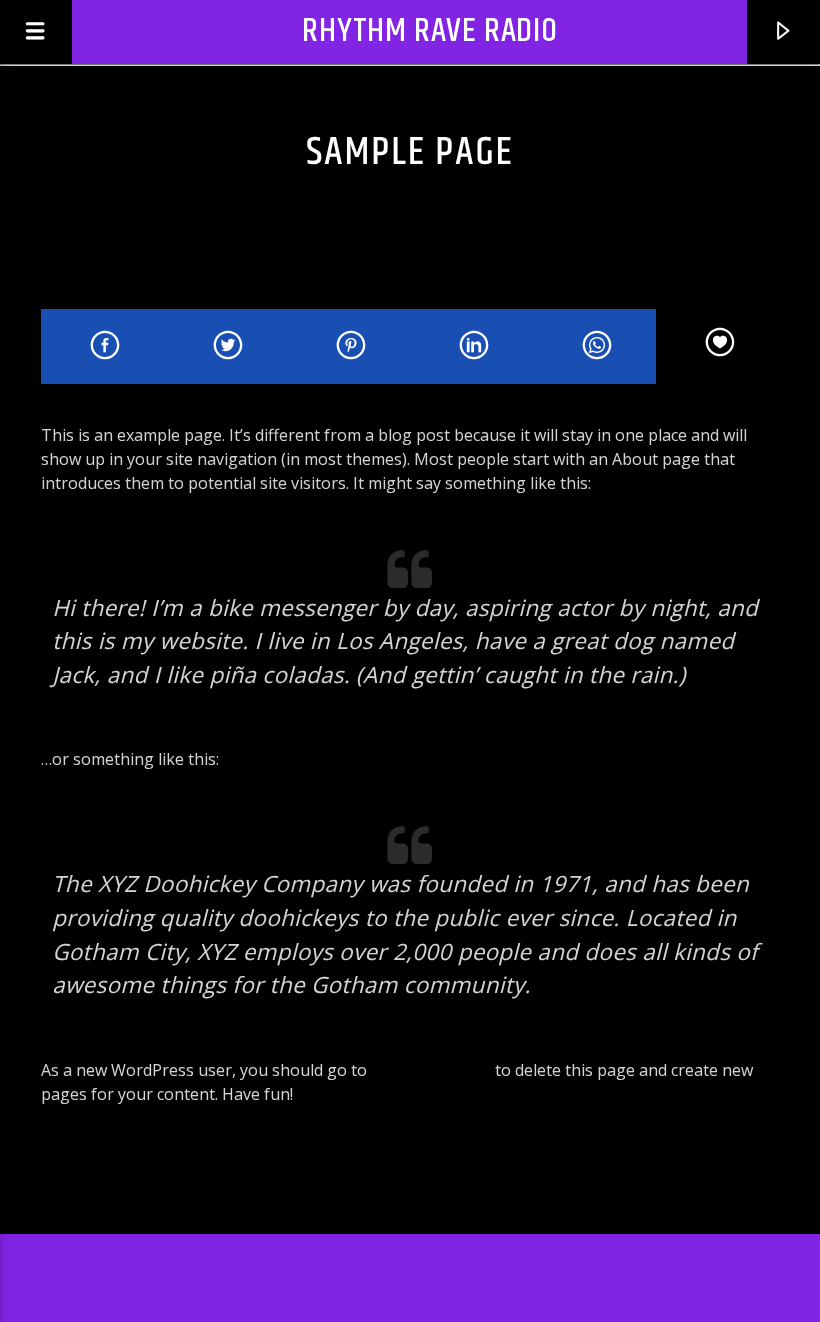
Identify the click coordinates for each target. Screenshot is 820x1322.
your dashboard (431, 1070)
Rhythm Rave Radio (430, 31)
